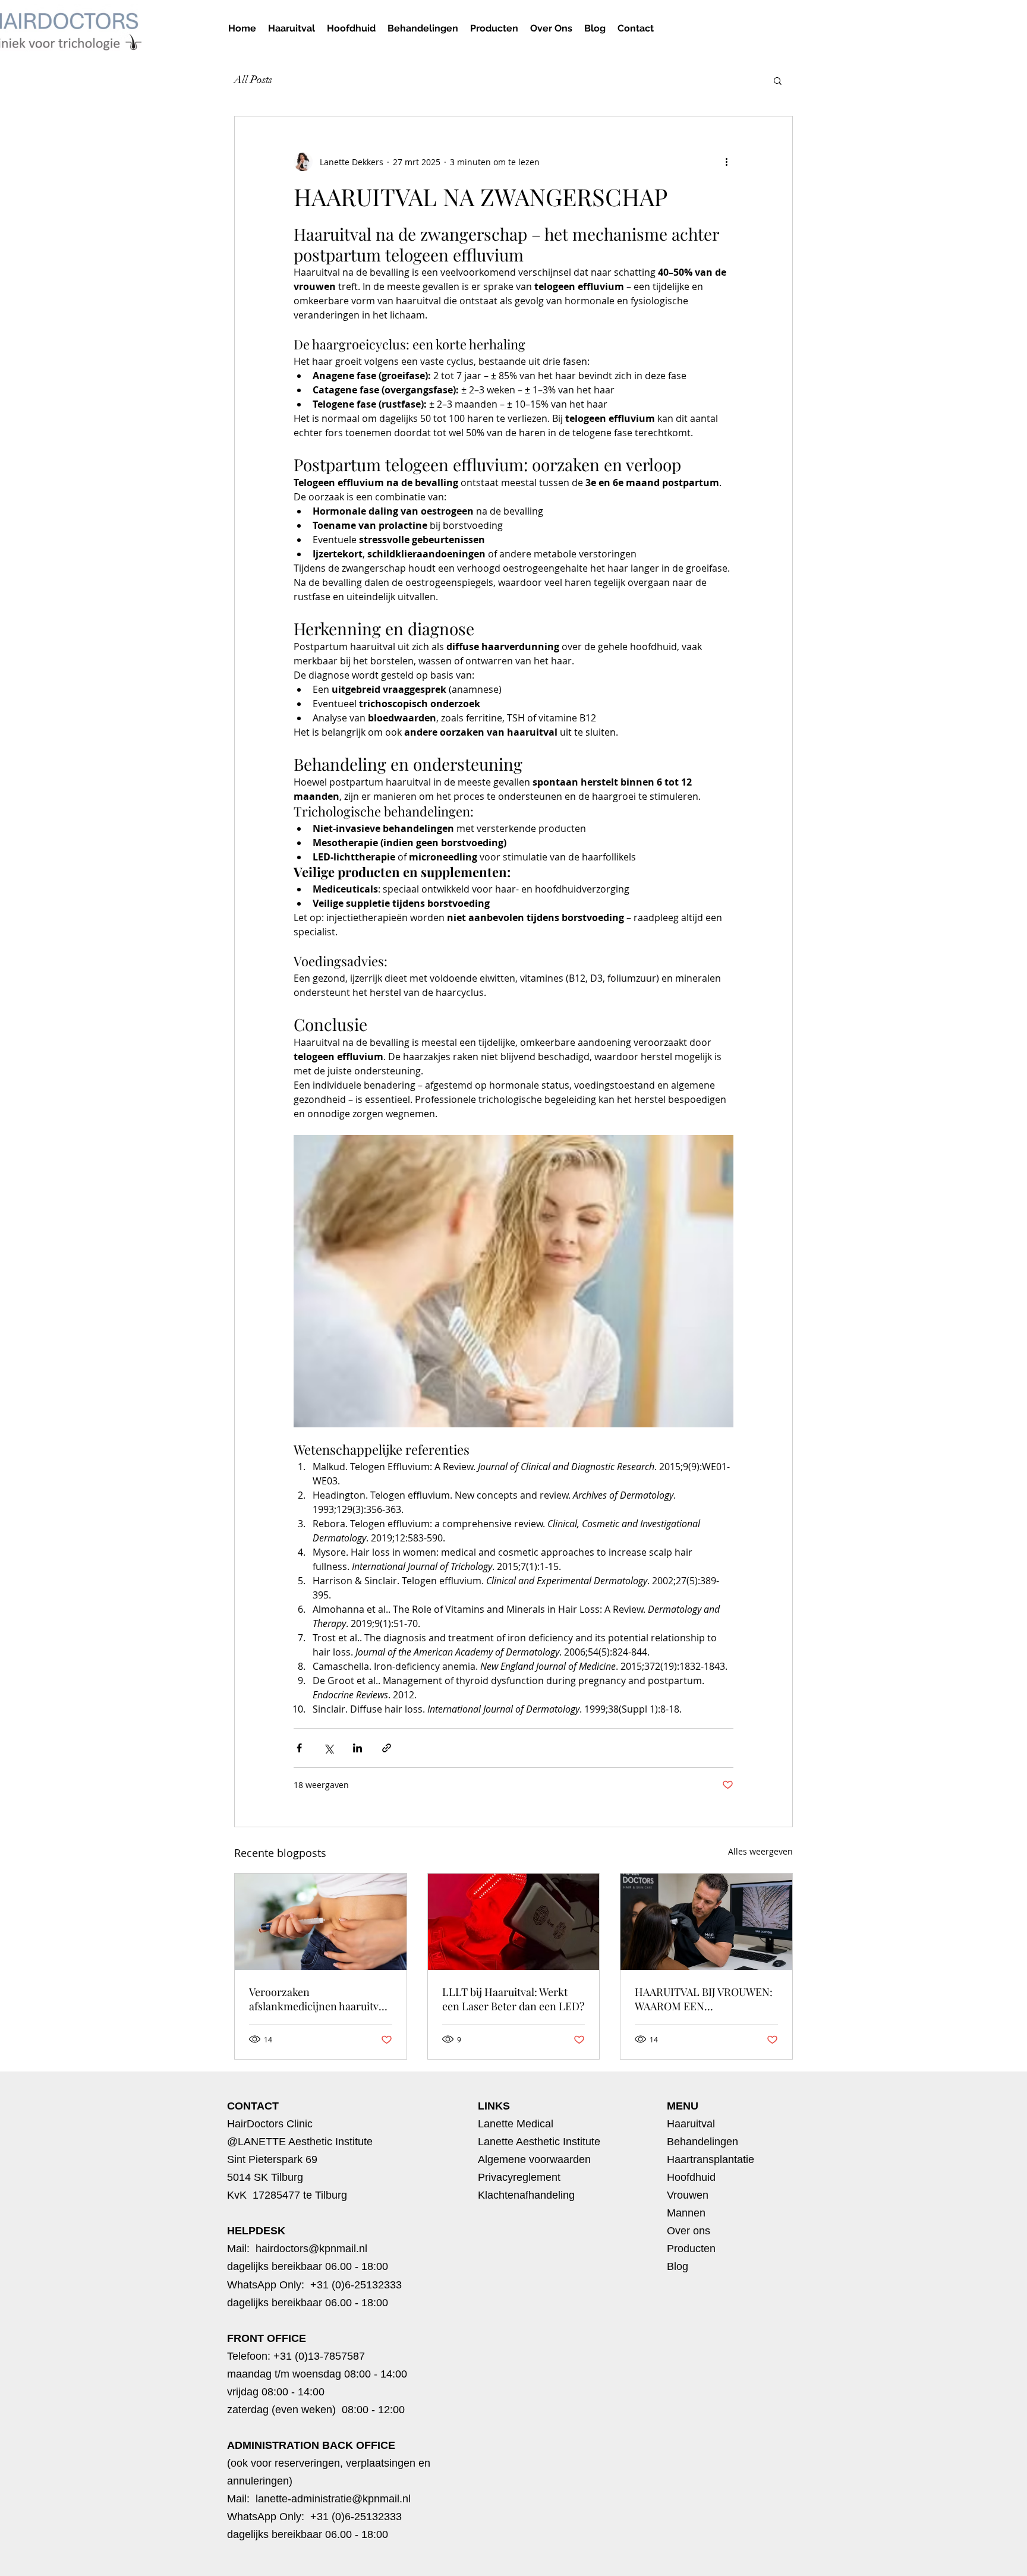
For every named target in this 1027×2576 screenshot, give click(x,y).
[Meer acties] (726, 162)
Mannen (686, 2213)
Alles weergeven (760, 1851)
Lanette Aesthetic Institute (539, 2142)
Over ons (689, 2231)
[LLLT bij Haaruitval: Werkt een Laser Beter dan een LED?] (514, 1922)
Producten (691, 2249)
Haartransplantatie (711, 2159)
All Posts (253, 80)
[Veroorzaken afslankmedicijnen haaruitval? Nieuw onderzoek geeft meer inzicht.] (321, 1922)
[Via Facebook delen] (299, 1748)
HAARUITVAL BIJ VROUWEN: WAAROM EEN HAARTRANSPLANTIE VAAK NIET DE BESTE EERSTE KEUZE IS (704, 1999)
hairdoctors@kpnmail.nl (311, 2249)
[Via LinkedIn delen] (357, 1748)
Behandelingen (702, 2142)
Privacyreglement (519, 2177)
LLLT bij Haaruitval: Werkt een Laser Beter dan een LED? (513, 1999)
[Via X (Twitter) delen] (328, 1748)
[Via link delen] (387, 1748)
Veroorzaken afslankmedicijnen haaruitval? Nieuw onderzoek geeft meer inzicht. (320, 1999)
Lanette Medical (516, 2124)
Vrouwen (688, 2195)
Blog (678, 2266)
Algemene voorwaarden (534, 2159)
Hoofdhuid (691, 2177)
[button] (423, 28)
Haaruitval (691, 2124)
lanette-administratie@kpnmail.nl (335, 2499)
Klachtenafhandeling (526, 2195)
